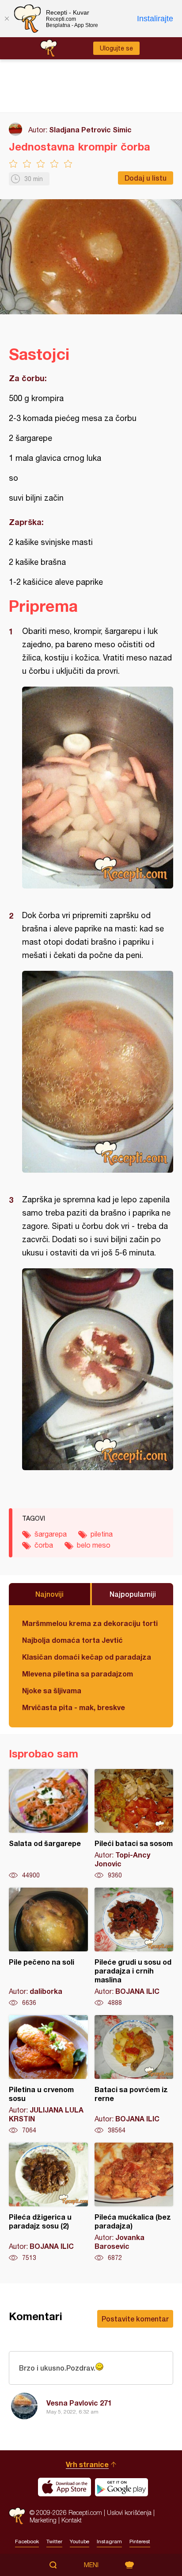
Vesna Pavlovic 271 (79, 2403)
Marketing (43, 2520)
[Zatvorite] (7, 19)
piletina (102, 1534)
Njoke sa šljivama (52, 1690)
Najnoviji (49, 1594)
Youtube (80, 2541)
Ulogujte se (116, 48)
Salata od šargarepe (48, 1824)
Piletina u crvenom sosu (48, 2075)
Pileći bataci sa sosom (134, 1824)
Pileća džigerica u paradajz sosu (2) (48, 2202)
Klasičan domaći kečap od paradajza (87, 1657)
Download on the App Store (64, 2487)
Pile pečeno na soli (48, 1947)
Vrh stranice (87, 2464)
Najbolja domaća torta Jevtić (72, 1640)
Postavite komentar (135, 2319)
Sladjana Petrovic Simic (90, 129)
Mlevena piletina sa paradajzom (78, 1674)
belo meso (94, 1545)
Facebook (27, 2541)
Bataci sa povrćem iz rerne (134, 2075)
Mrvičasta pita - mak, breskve (74, 1707)
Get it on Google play (121, 2487)
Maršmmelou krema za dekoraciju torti (90, 1623)
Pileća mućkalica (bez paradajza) (134, 2202)
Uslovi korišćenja (129, 2512)
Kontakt (72, 2520)
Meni (91, 2565)
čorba (44, 1545)
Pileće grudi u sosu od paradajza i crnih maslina (134, 1947)
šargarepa (51, 1534)
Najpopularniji (133, 1594)
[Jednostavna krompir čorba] (98, 788)
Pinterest (140, 2541)
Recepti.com (17, 2516)
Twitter (54, 2541)
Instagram (109, 2541)
